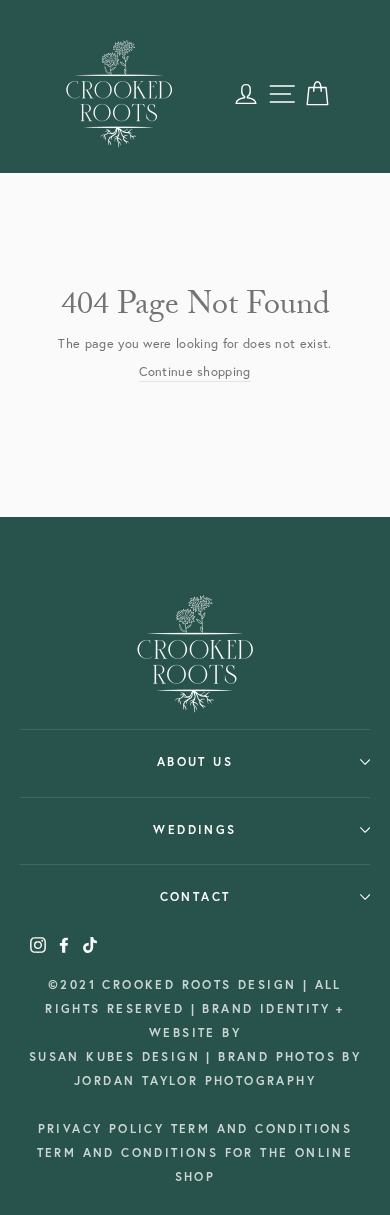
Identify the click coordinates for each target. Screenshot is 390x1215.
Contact (195, 896)
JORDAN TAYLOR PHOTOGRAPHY (195, 1080)
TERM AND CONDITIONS (262, 1128)
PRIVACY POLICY (104, 1128)
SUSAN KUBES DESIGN (118, 1056)
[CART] (317, 94)
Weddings (194, 829)
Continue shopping (194, 371)
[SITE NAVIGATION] (282, 94)
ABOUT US (195, 761)
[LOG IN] (246, 94)
